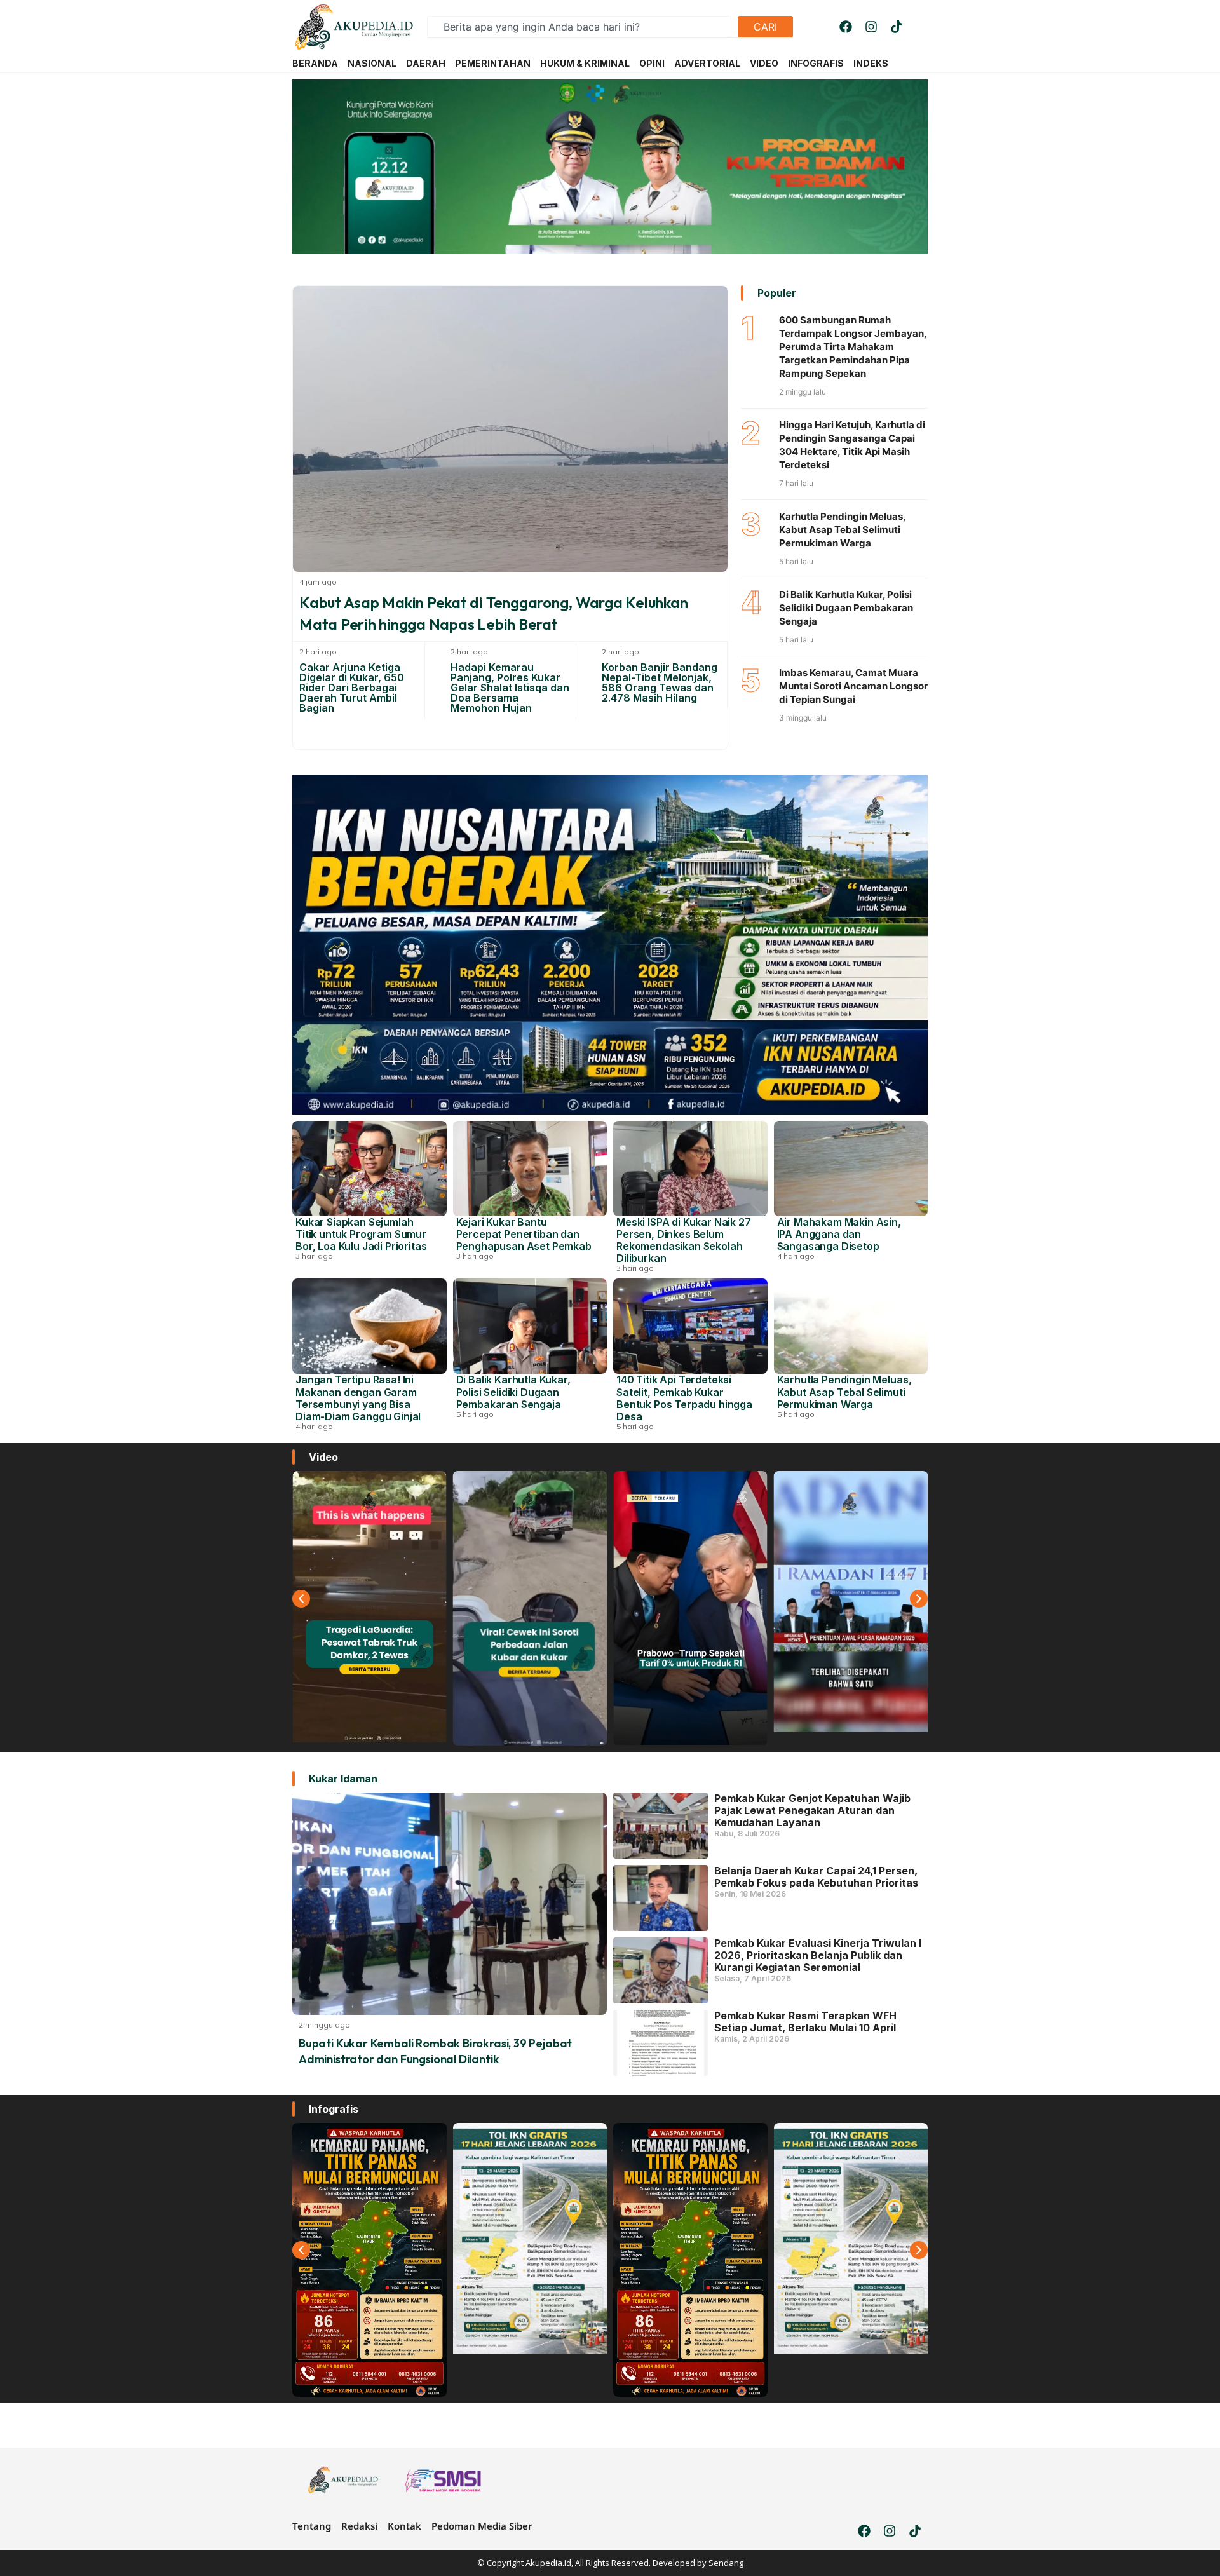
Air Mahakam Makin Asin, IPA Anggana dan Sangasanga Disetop (839, 1234)
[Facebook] (846, 27)
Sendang (726, 2563)
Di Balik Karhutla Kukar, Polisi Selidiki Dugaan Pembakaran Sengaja (846, 608)
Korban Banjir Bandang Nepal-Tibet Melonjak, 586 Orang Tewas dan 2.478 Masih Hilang (660, 682)
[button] (301, 1599)
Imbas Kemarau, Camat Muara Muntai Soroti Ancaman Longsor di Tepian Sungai (853, 686)
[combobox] (579, 27)
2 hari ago (318, 652)
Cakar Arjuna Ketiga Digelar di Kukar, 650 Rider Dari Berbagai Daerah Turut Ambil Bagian (352, 688)
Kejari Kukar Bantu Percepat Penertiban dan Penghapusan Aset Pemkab (524, 1234)
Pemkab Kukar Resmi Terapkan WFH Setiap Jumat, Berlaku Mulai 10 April (805, 2022)
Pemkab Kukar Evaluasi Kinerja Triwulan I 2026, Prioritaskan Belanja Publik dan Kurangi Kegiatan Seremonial (818, 1955)
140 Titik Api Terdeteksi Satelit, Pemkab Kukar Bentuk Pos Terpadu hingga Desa (684, 1398)
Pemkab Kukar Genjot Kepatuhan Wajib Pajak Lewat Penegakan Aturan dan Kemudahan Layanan (812, 1810)
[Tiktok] (897, 27)
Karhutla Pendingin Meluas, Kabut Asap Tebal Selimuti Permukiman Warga (842, 530)
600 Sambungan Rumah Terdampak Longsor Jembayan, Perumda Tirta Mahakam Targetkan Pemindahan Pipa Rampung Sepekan (853, 347)
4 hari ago (796, 1256)
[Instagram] (871, 27)
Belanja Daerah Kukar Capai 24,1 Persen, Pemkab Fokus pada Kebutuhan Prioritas (816, 1877)
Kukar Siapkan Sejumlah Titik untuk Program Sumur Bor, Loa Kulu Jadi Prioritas (361, 1234)
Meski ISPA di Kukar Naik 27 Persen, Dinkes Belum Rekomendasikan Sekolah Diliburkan (684, 1240)
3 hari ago (314, 1256)
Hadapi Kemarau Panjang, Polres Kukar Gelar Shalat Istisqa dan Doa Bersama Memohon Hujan (510, 688)
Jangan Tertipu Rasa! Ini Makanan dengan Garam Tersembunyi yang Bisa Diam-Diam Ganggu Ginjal (358, 1398)
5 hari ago (475, 1414)
